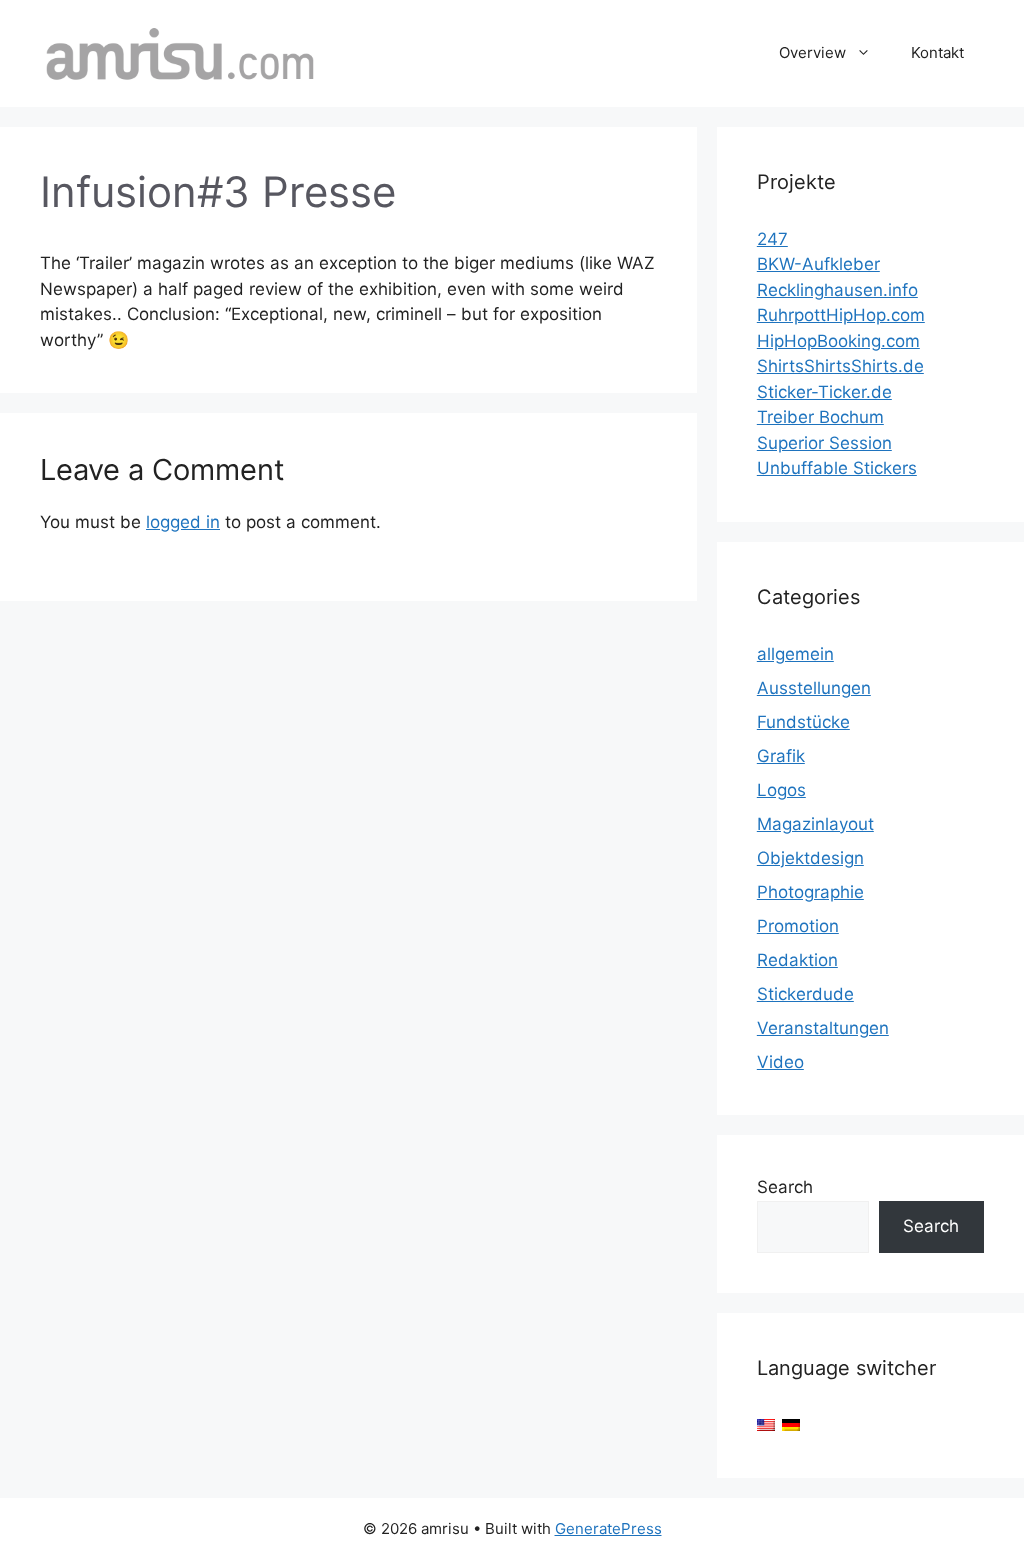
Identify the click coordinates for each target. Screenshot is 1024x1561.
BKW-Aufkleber (818, 264)
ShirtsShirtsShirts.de (840, 366)
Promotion (798, 926)
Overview (812, 52)
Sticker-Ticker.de (824, 392)
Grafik (781, 756)
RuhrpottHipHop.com (841, 315)
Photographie (810, 892)
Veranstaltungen (823, 1028)
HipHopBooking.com (838, 341)
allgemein (795, 654)
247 (772, 239)
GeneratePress (608, 1528)
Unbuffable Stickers (837, 468)
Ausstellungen (814, 688)
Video (780, 1062)
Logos (781, 790)
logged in (183, 522)
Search (785, 1187)
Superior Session (824, 443)
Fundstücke (803, 722)
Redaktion (797, 960)
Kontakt (937, 52)
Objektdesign (810, 858)
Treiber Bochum (820, 417)
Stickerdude (805, 994)
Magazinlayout (815, 824)
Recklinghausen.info (837, 290)
